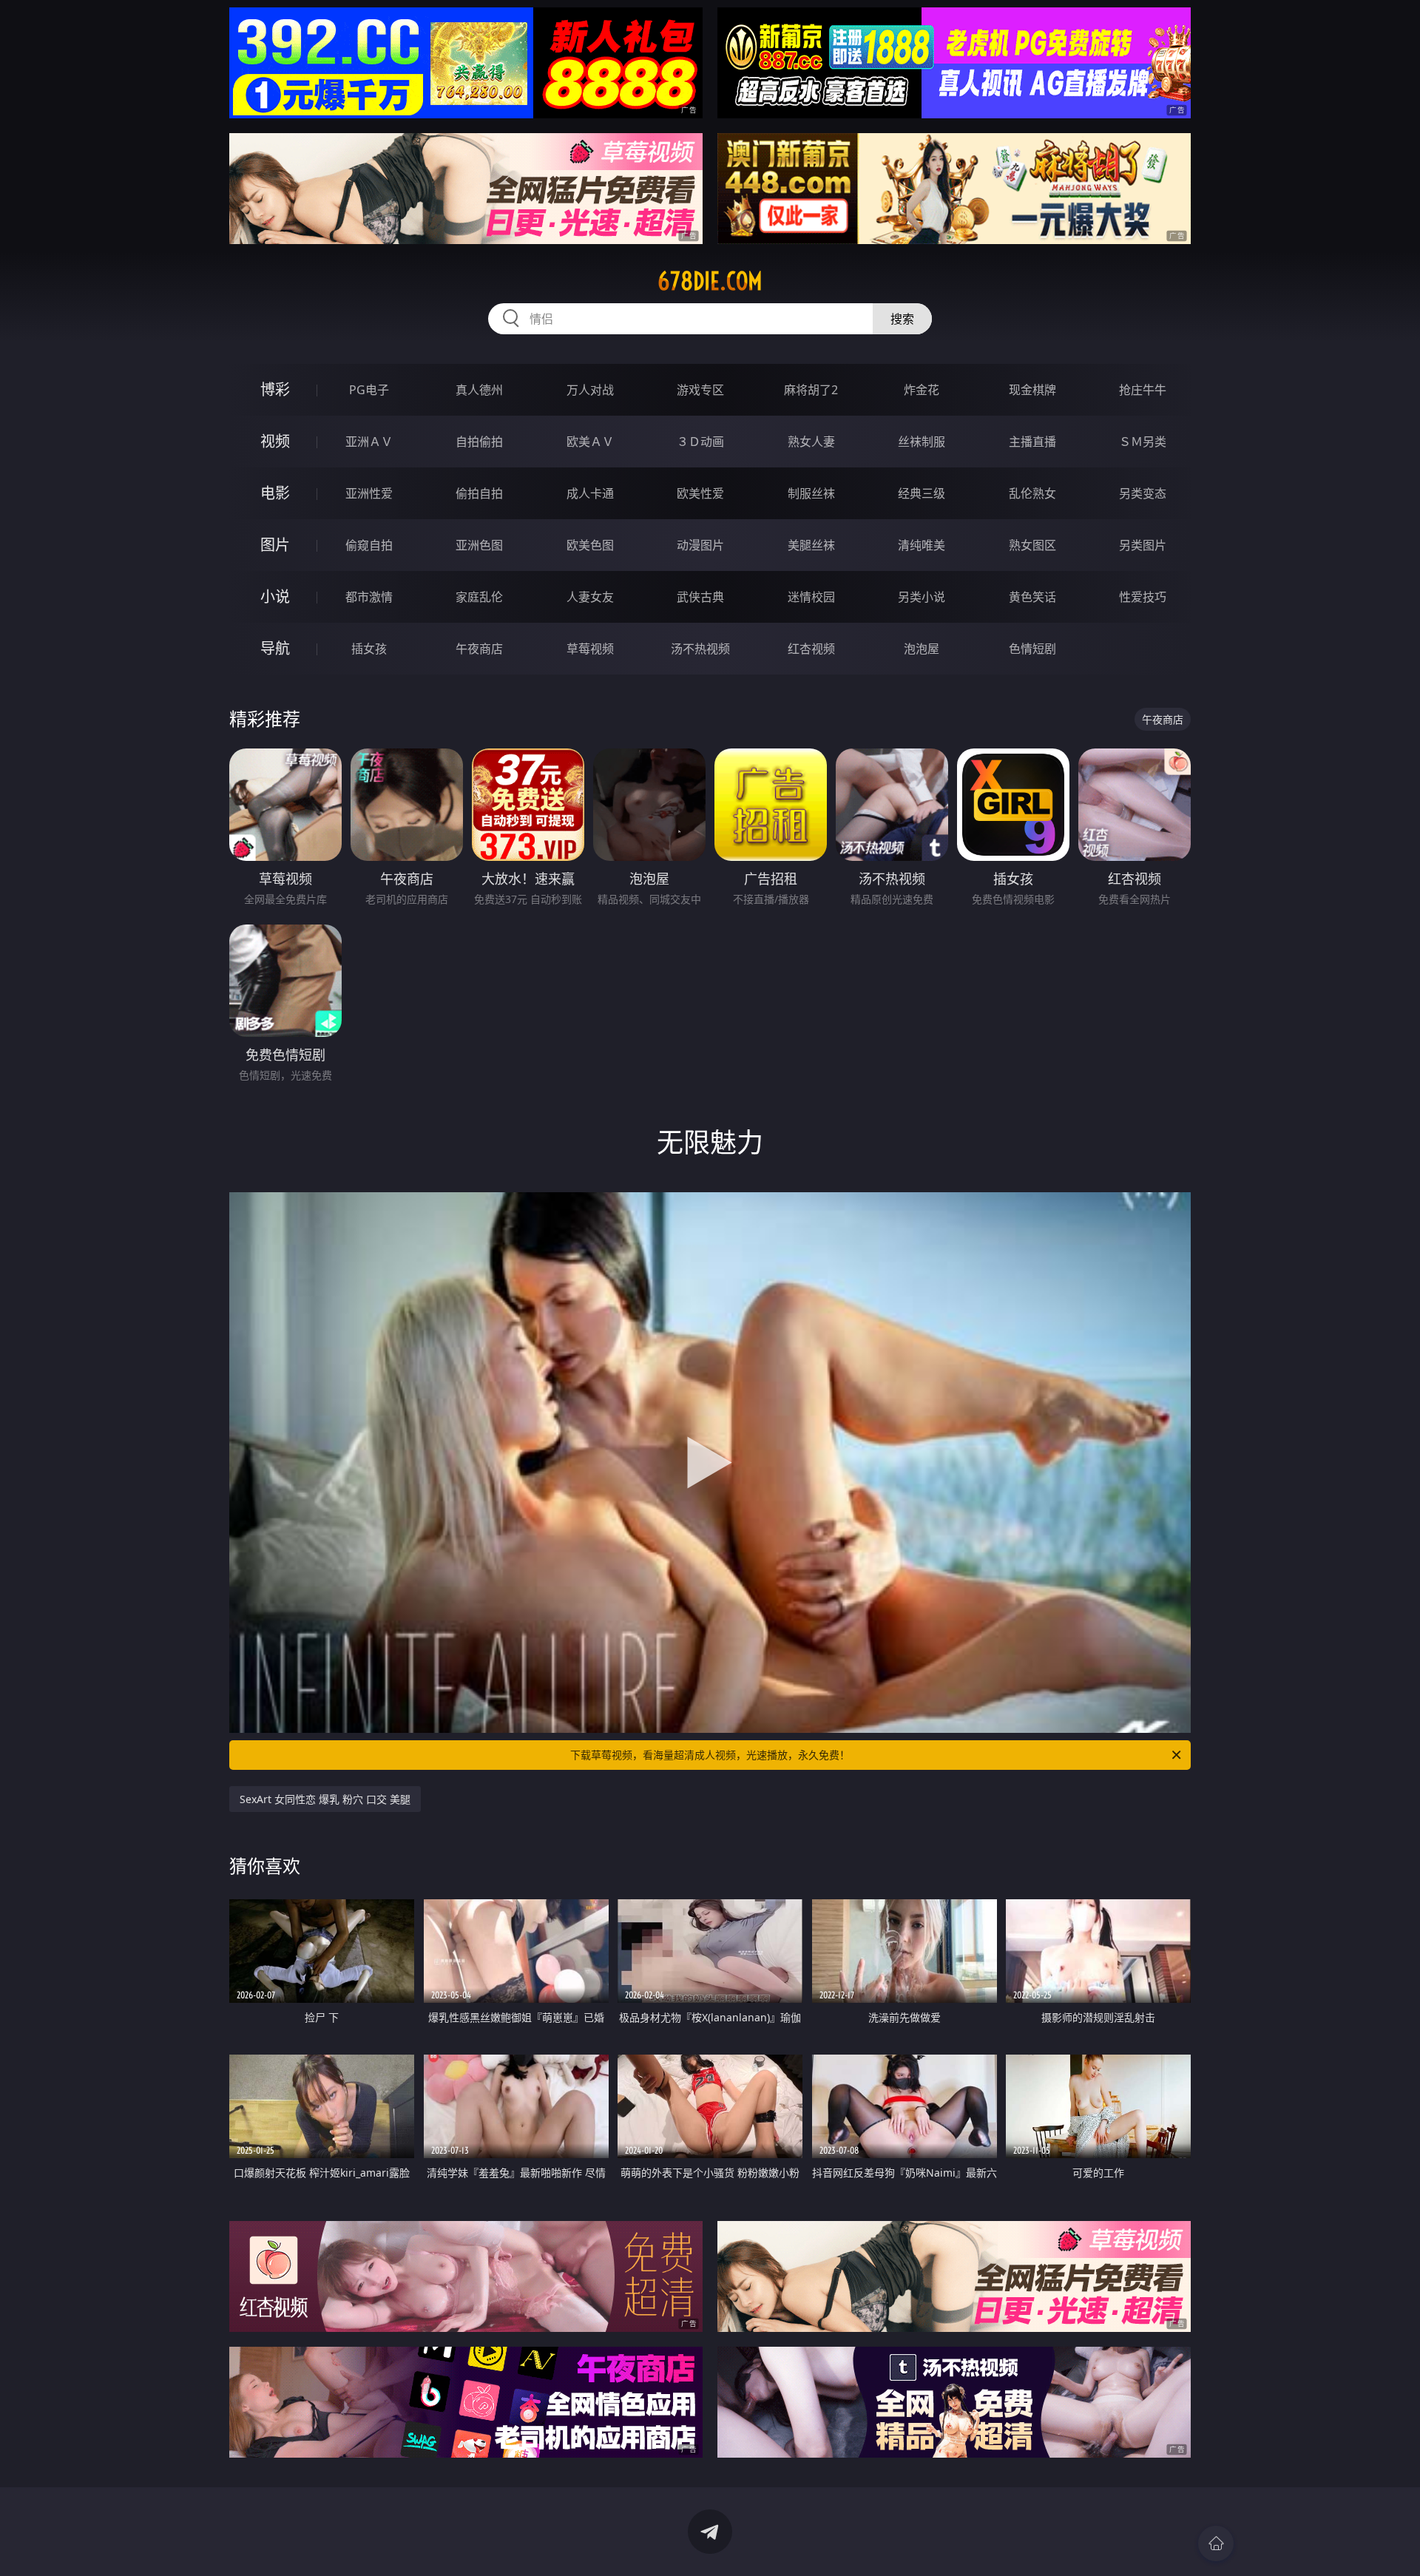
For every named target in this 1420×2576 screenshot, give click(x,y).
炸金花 (922, 390)
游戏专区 (700, 390)
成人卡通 (590, 493)
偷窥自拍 (369, 545)
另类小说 (922, 597)
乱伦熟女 (1032, 493)
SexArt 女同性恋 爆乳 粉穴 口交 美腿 (325, 1799)
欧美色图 (590, 545)
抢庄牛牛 (1143, 390)
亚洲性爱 (369, 493)
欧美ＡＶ (590, 442)
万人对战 (590, 390)
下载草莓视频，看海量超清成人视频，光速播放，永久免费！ (710, 1755)
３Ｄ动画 (700, 442)
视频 (275, 441)
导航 (275, 648)
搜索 (902, 319)
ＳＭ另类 (1143, 442)
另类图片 (1143, 545)
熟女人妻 (811, 442)
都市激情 (369, 597)
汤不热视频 (700, 649)
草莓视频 (590, 649)
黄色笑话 (1032, 597)
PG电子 (369, 390)
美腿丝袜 (811, 545)
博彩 (275, 389)
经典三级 (922, 493)
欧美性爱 (700, 493)
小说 (275, 596)
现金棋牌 (1032, 390)
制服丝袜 (811, 493)
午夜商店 (479, 649)
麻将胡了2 (811, 390)
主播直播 (1032, 442)
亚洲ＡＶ (369, 442)
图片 (275, 545)
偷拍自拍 (479, 493)
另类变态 (1143, 493)
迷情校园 (811, 597)
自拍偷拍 (479, 442)
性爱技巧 (1143, 597)
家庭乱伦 (479, 597)
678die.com (710, 281)
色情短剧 (1032, 649)
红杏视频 (811, 649)
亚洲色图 (479, 545)
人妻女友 (590, 597)
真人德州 (479, 390)
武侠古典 (700, 597)
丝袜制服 (922, 442)
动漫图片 (700, 545)
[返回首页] (1216, 2543)
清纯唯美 (922, 545)
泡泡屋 (922, 649)
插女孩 (369, 649)
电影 (275, 493)
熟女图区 (1032, 545)
